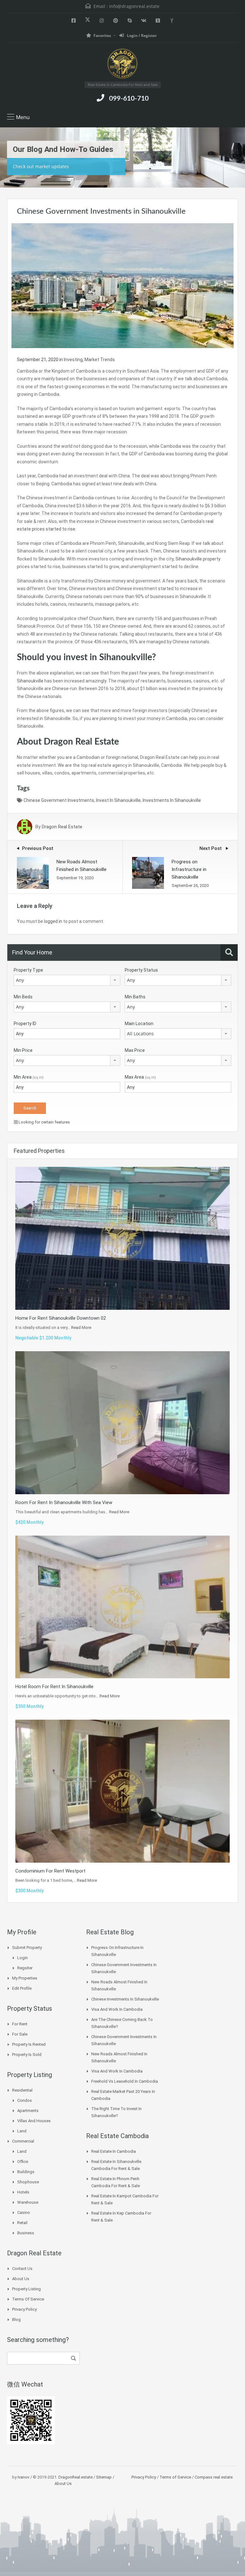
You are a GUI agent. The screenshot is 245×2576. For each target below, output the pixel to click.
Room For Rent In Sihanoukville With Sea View (64, 1502)
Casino (24, 2212)
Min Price (23, 1050)
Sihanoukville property (198, 559)
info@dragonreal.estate (134, 6)
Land (22, 2131)
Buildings (26, 2172)
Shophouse (28, 2182)
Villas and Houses (34, 2121)
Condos (25, 2100)
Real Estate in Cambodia (114, 2151)
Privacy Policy (24, 2309)
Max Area (140, 1077)
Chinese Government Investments (59, 800)
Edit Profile (22, 1988)
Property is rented (29, 2044)
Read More (81, 1327)
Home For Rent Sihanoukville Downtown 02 (61, 1318)
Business (26, 2233)
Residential (22, 2090)
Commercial (23, 2141)
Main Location (139, 1024)
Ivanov (23, 2477)
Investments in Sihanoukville (172, 800)
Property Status (141, 970)
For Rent (20, 2024)
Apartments (28, 2111)
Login (22, 1958)
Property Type (28, 970)
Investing (73, 360)
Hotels (23, 2192)
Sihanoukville (30, 681)
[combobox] (67, 980)
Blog (16, 2319)
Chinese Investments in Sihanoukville (125, 1999)
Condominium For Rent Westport (50, 1871)
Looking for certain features (44, 1122)
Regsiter (25, 1968)
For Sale (20, 2034)
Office (23, 2162)
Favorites (102, 36)
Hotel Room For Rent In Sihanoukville (54, 1687)
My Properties (25, 1978)
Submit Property (27, 1948)
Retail (22, 2223)
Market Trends (100, 360)
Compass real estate (213, 2477)
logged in (53, 921)
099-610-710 (129, 99)
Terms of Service (28, 2299)
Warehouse (28, 2202)
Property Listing (26, 2289)
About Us (21, 2279)
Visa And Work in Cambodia (117, 2009)
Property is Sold (27, 2055)
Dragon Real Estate (62, 827)
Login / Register (141, 36)
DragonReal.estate (75, 2477)
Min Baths (135, 997)
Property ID (25, 1024)
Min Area (29, 1077)
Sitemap (104, 2477)
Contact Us (22, 2269)
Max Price (135, 1050)
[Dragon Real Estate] (122, 64)
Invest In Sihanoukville (118, 800)
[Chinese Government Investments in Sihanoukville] (122, 285)
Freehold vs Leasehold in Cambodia (125, 2081)
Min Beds (23, 997)
